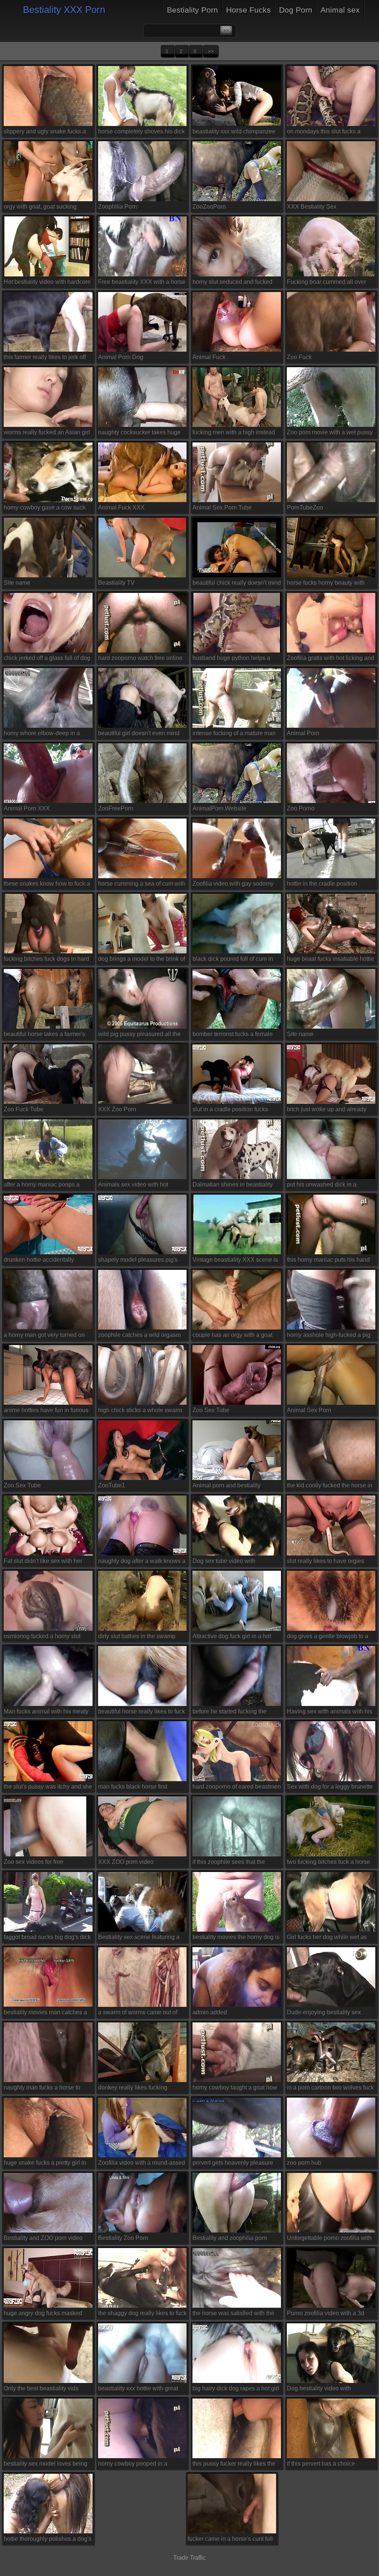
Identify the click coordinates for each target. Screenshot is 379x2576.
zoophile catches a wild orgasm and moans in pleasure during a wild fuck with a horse (140, 1336)
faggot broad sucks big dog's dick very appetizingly (47, 1938)
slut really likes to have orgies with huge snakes (326, 1562)
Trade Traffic (189, 2558)
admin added (210, 2012)
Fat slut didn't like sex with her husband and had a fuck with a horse (44, 1562)
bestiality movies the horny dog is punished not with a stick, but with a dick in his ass (236, 1938)
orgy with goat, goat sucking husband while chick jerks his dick (42, 208)
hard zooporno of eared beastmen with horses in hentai (237, 1788)
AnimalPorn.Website (219, 808)
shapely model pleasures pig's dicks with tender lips (138, 1261)
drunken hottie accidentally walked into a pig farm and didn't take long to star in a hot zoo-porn (47, 1261)
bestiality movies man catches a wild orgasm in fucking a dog (45, 2014)
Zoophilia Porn (118, 207)
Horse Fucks (249, 10)
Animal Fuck (209, 357)
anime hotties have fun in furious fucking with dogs (46, 1412)
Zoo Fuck (299, 357)
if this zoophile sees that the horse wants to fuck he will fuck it (235, 1863)
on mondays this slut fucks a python (324, 133)
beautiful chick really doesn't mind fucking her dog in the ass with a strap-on (237, 584)
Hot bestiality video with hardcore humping (47, 283)
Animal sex (340, 10)
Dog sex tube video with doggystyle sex (224, 1562)
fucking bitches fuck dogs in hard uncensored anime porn (46, 960)
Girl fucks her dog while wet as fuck (327, 1938)
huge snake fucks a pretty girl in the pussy (45, 2164)
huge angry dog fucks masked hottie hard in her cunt (43, 2315)
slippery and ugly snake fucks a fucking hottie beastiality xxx (45, 133)
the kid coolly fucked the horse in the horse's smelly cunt (330, 1487)
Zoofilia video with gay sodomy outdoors (233, 885)
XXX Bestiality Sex (312, 207)
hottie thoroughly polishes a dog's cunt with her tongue (48, 2540)
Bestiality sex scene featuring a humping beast (139, 1938)
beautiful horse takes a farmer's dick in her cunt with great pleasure (44, 1035)
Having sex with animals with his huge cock (330, 1713)
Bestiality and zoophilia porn (230, 2238)
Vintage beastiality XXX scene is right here (235, 1261)
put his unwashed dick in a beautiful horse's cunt (322, 1186)
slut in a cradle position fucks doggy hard (230, 1111)
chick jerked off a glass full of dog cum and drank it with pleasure (47, 659)
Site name (17, 583)
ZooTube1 (112, 1485)
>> (211, 51)
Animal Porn (303, 733)
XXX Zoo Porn (117, 1109)
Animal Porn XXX (27, 808)
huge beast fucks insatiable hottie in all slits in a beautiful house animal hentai (331, 960)
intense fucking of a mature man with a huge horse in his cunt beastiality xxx (234, 735)
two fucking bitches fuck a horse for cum (328, 1863)
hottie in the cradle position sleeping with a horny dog (322, 885)
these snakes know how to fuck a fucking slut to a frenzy (47, 885)
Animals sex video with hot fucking (133, 1186)
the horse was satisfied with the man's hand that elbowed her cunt (237, 2315)
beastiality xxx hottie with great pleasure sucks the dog (138, 2390)
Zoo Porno (301, 808)
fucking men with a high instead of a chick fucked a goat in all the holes (235, 434)
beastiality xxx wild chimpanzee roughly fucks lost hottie (234, 133)
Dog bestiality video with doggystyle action (319, 2390)
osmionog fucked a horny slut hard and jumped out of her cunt (45, 1637)
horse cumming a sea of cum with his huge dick (142, 885)
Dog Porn (296, 10)
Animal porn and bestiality (227, 1485)
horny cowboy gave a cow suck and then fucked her (45, 509)
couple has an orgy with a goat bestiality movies (232, 1336)
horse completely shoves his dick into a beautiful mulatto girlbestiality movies (141, 133)
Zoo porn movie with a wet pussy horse (330, 434)
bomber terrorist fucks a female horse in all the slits (233, 1035)
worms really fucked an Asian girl (47, 432)
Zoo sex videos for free (33, 1862)
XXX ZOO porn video (126, 1862)
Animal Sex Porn (309, 1410)
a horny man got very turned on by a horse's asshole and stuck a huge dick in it (46, 1336)
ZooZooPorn (209, 207)
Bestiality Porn (192, 10)
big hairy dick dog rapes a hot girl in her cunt (236, 2390)
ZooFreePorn (116, 808)
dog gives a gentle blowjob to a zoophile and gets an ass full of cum (328, 1637)
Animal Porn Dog (121, 357)
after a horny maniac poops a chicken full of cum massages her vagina (47, 1186)
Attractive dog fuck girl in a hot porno (232, 1637)
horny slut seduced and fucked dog (232, 283)
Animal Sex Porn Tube (222, 507)
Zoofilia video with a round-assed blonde (142, 2164)
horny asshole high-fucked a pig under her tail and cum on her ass (331, 1336)
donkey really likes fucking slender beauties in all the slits (138, 2089)
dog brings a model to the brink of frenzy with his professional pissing (142, 960)
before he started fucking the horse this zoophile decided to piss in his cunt (232, 1713)
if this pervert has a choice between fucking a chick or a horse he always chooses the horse (325, 2465)
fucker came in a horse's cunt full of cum (230, 2540)
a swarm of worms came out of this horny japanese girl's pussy (139, 2014)
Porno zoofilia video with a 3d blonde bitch (326, 2315)
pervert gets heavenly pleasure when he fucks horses (233, 2164)
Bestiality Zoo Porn (123, 2238)
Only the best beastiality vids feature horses (41, 2390)
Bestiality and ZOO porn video (43, 2238)
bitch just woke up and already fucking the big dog (327, 1111)
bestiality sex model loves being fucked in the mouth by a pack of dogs (46, 2465)
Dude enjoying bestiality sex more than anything (324, 2014)
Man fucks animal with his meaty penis (46, 1713)
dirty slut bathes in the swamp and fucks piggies (137, 1637)
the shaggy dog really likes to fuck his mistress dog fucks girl (142, 2315)
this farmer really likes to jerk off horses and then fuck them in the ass (46, 358)
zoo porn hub (304, 2163)
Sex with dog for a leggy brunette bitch (330, 1788)
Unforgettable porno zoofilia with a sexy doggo (329, 2239)
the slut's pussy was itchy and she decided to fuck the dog (48, 1788)
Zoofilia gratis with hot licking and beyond (331, 659)
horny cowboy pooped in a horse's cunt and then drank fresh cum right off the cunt (141, 2465)
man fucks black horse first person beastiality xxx (133, 1788)
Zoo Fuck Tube (24, 1109)
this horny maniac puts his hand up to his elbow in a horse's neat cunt (329, 1261)
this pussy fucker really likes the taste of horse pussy (234, 2465)
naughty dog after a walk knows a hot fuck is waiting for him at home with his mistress (142, 1562)
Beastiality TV (116, 583)
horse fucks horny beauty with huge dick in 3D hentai (326, 584)
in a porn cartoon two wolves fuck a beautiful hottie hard (330, 2089)
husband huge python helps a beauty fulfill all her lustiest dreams (231, 659)
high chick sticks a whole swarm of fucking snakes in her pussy (140, 1412)
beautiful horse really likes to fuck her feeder (142, 1713)
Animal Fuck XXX (121, 507)
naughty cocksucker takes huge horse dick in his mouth (139, 434)
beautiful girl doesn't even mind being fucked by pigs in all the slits (139, 735)
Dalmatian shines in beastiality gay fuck (233, 1186)
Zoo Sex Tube (211, 1410)
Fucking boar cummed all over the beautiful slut (326, 283)
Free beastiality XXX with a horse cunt (142, 283)
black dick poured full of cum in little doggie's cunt (233, 960)
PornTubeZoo (305, 507)
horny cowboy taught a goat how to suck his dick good (235, 2089)
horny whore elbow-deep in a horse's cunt (42, 735)
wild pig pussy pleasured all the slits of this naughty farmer (139, 1035)
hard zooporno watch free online (140, 658)
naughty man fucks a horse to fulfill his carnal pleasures (42, 2089)
